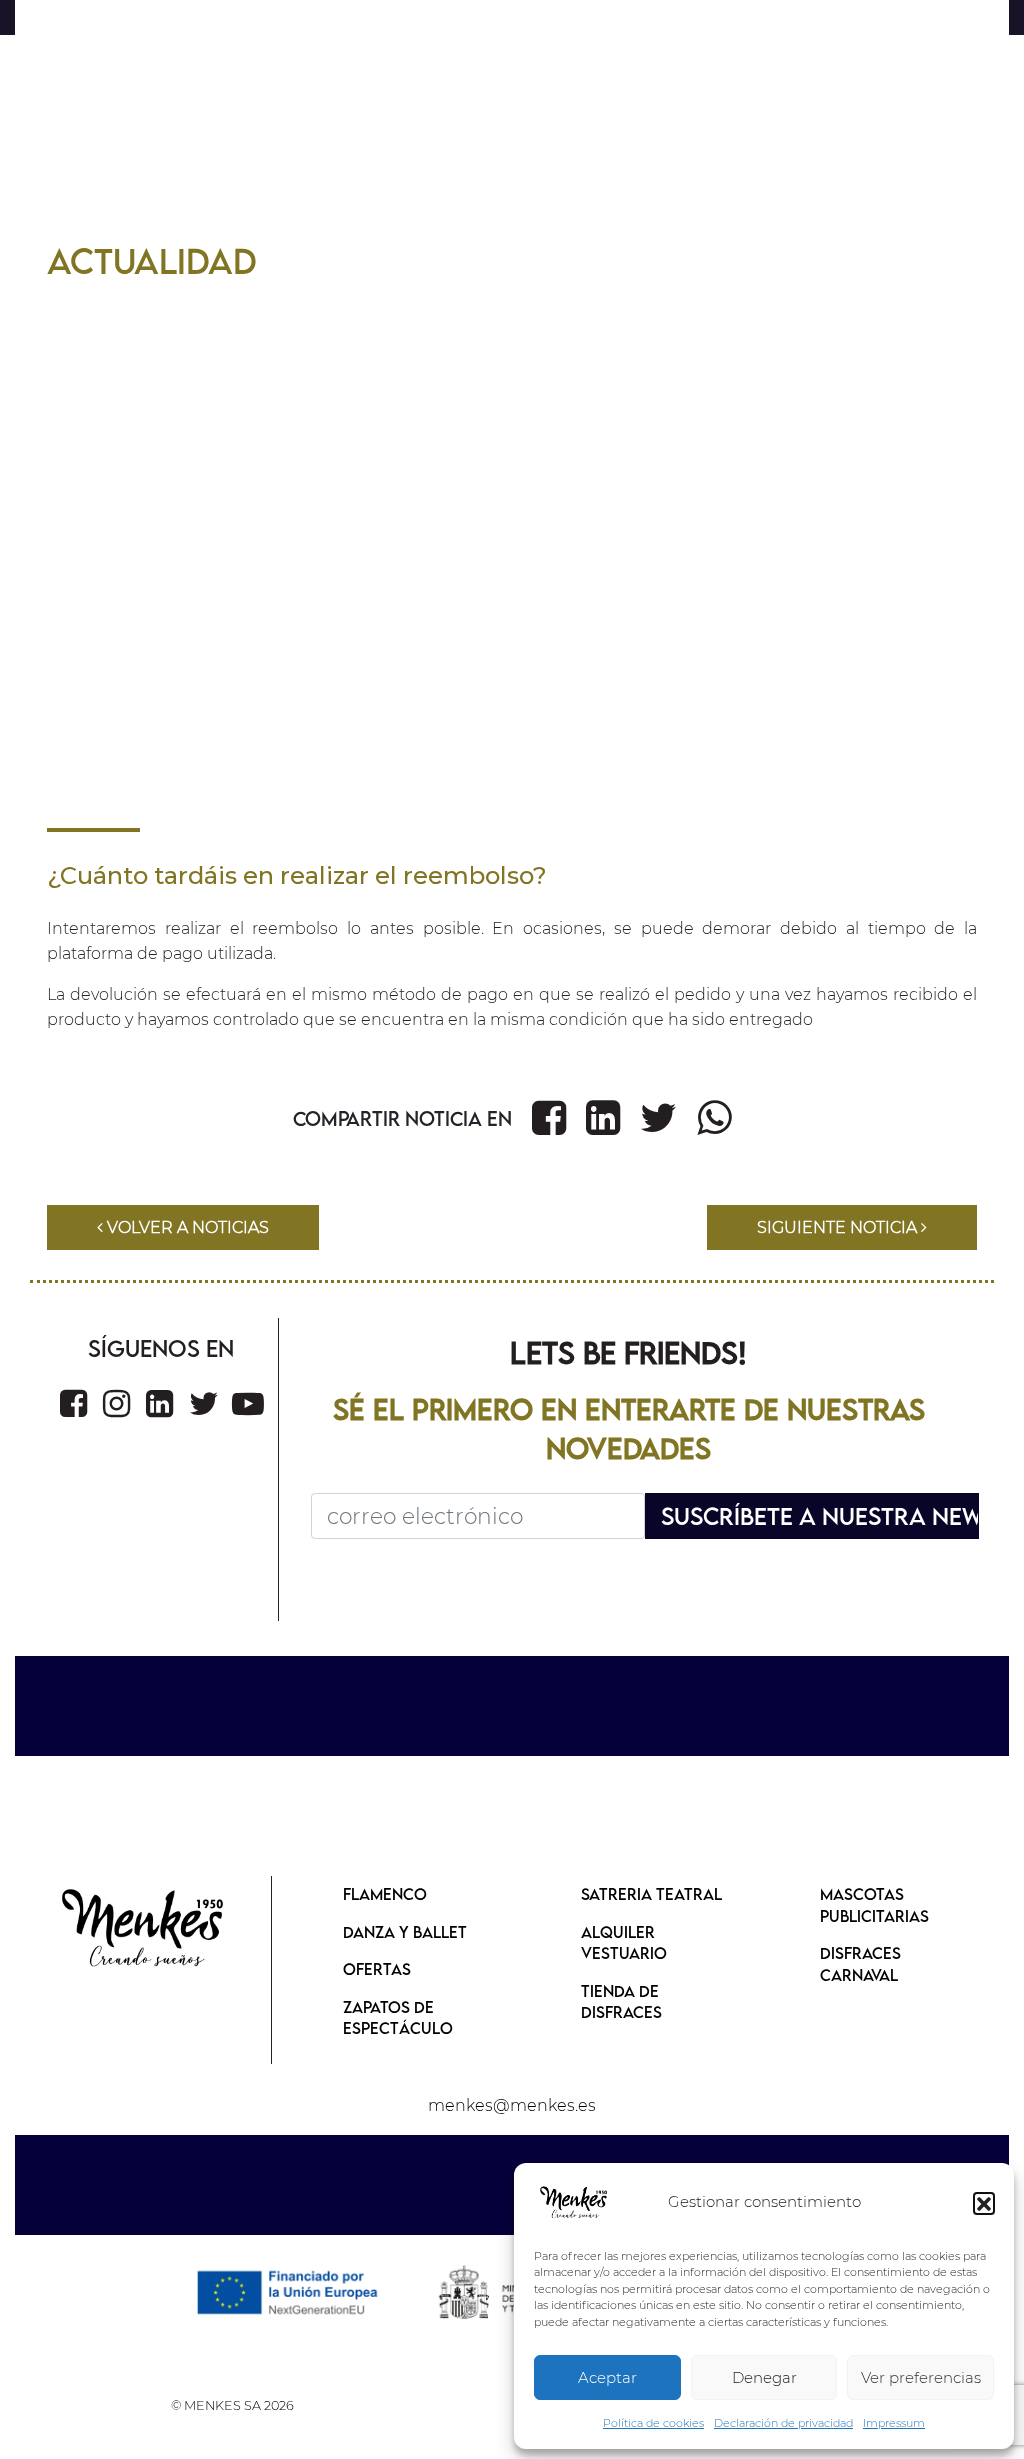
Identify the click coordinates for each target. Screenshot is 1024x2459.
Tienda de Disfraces (621, 2002)
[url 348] (73, 1403)
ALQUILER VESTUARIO (624, 1943)
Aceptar (607, 2377)
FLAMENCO (385, 1894)
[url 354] (143, 1929)
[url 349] (116, 1403)
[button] (984, 2203)
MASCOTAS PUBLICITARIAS (874, 1905)
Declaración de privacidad (783, 2423)
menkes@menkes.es (512, 2105)
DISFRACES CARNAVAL (860, 1964)
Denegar (764, 2377)
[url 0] (574, 2203)
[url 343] (603, 1117)
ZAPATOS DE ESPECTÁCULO (398, 2018)
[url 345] (714, 1117)
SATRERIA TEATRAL (651, 1894)
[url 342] (549, 1117)
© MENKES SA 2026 (232, 2405)
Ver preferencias (921, 2377)
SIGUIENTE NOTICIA (839, 1227)
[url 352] (248, 1403)
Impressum (894, 2423)
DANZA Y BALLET (405, 1932)
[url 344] (658, 1117)
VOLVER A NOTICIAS (186, 1227)
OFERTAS (377, 1969)
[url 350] (159, 1403)
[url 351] (204, 1403)
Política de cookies (653, 2423)
